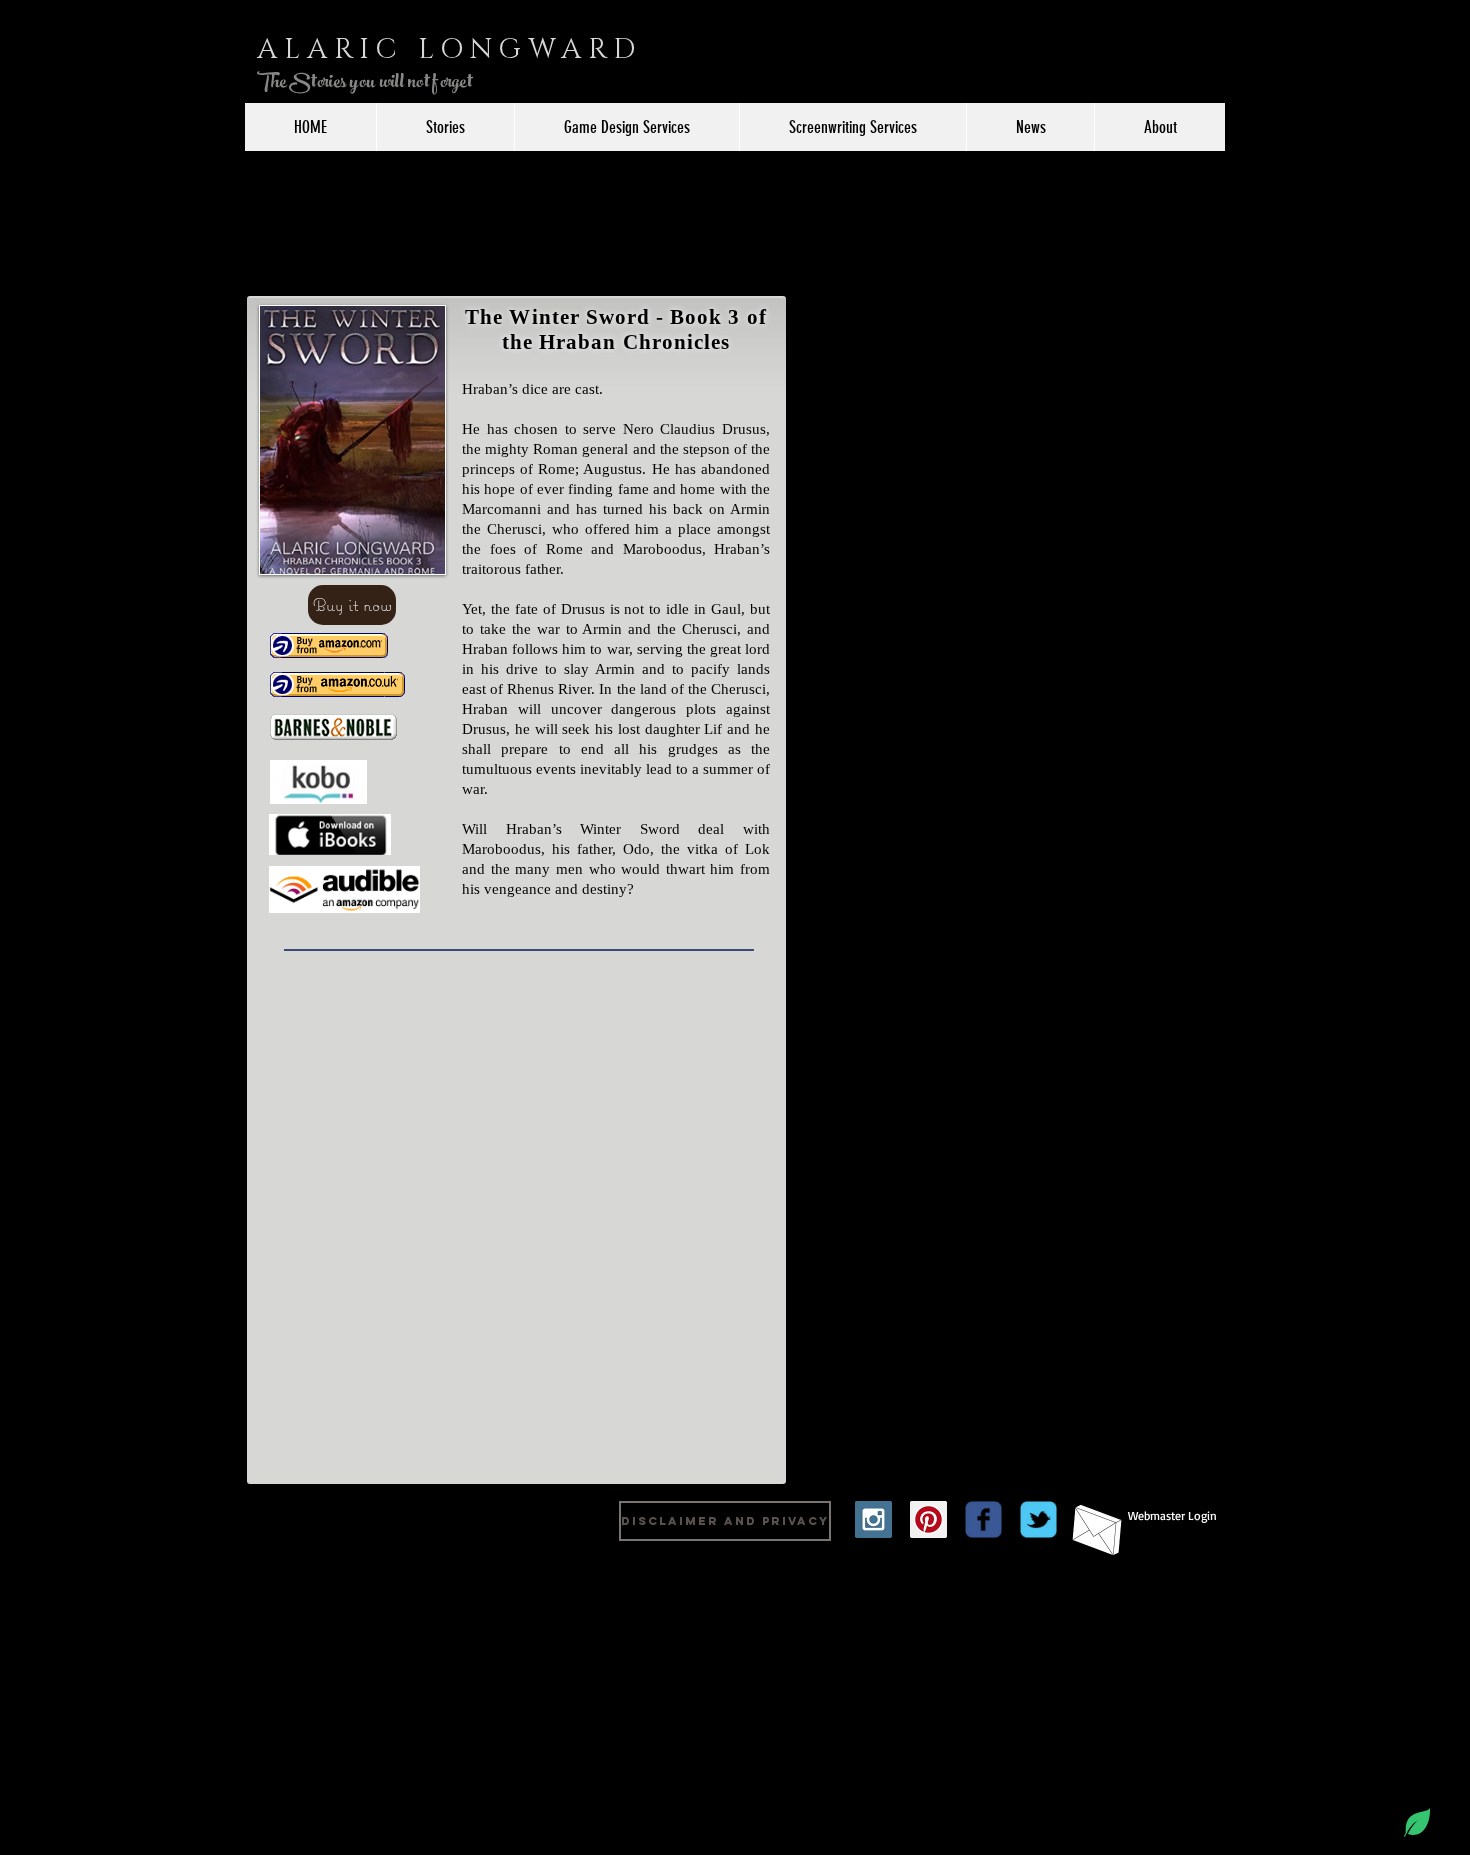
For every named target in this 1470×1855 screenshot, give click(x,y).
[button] (352, 605)
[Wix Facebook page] (983, 1519)
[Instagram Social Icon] (873, 1519)
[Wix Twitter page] (1038, 1519)
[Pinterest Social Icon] (928, 1519)
